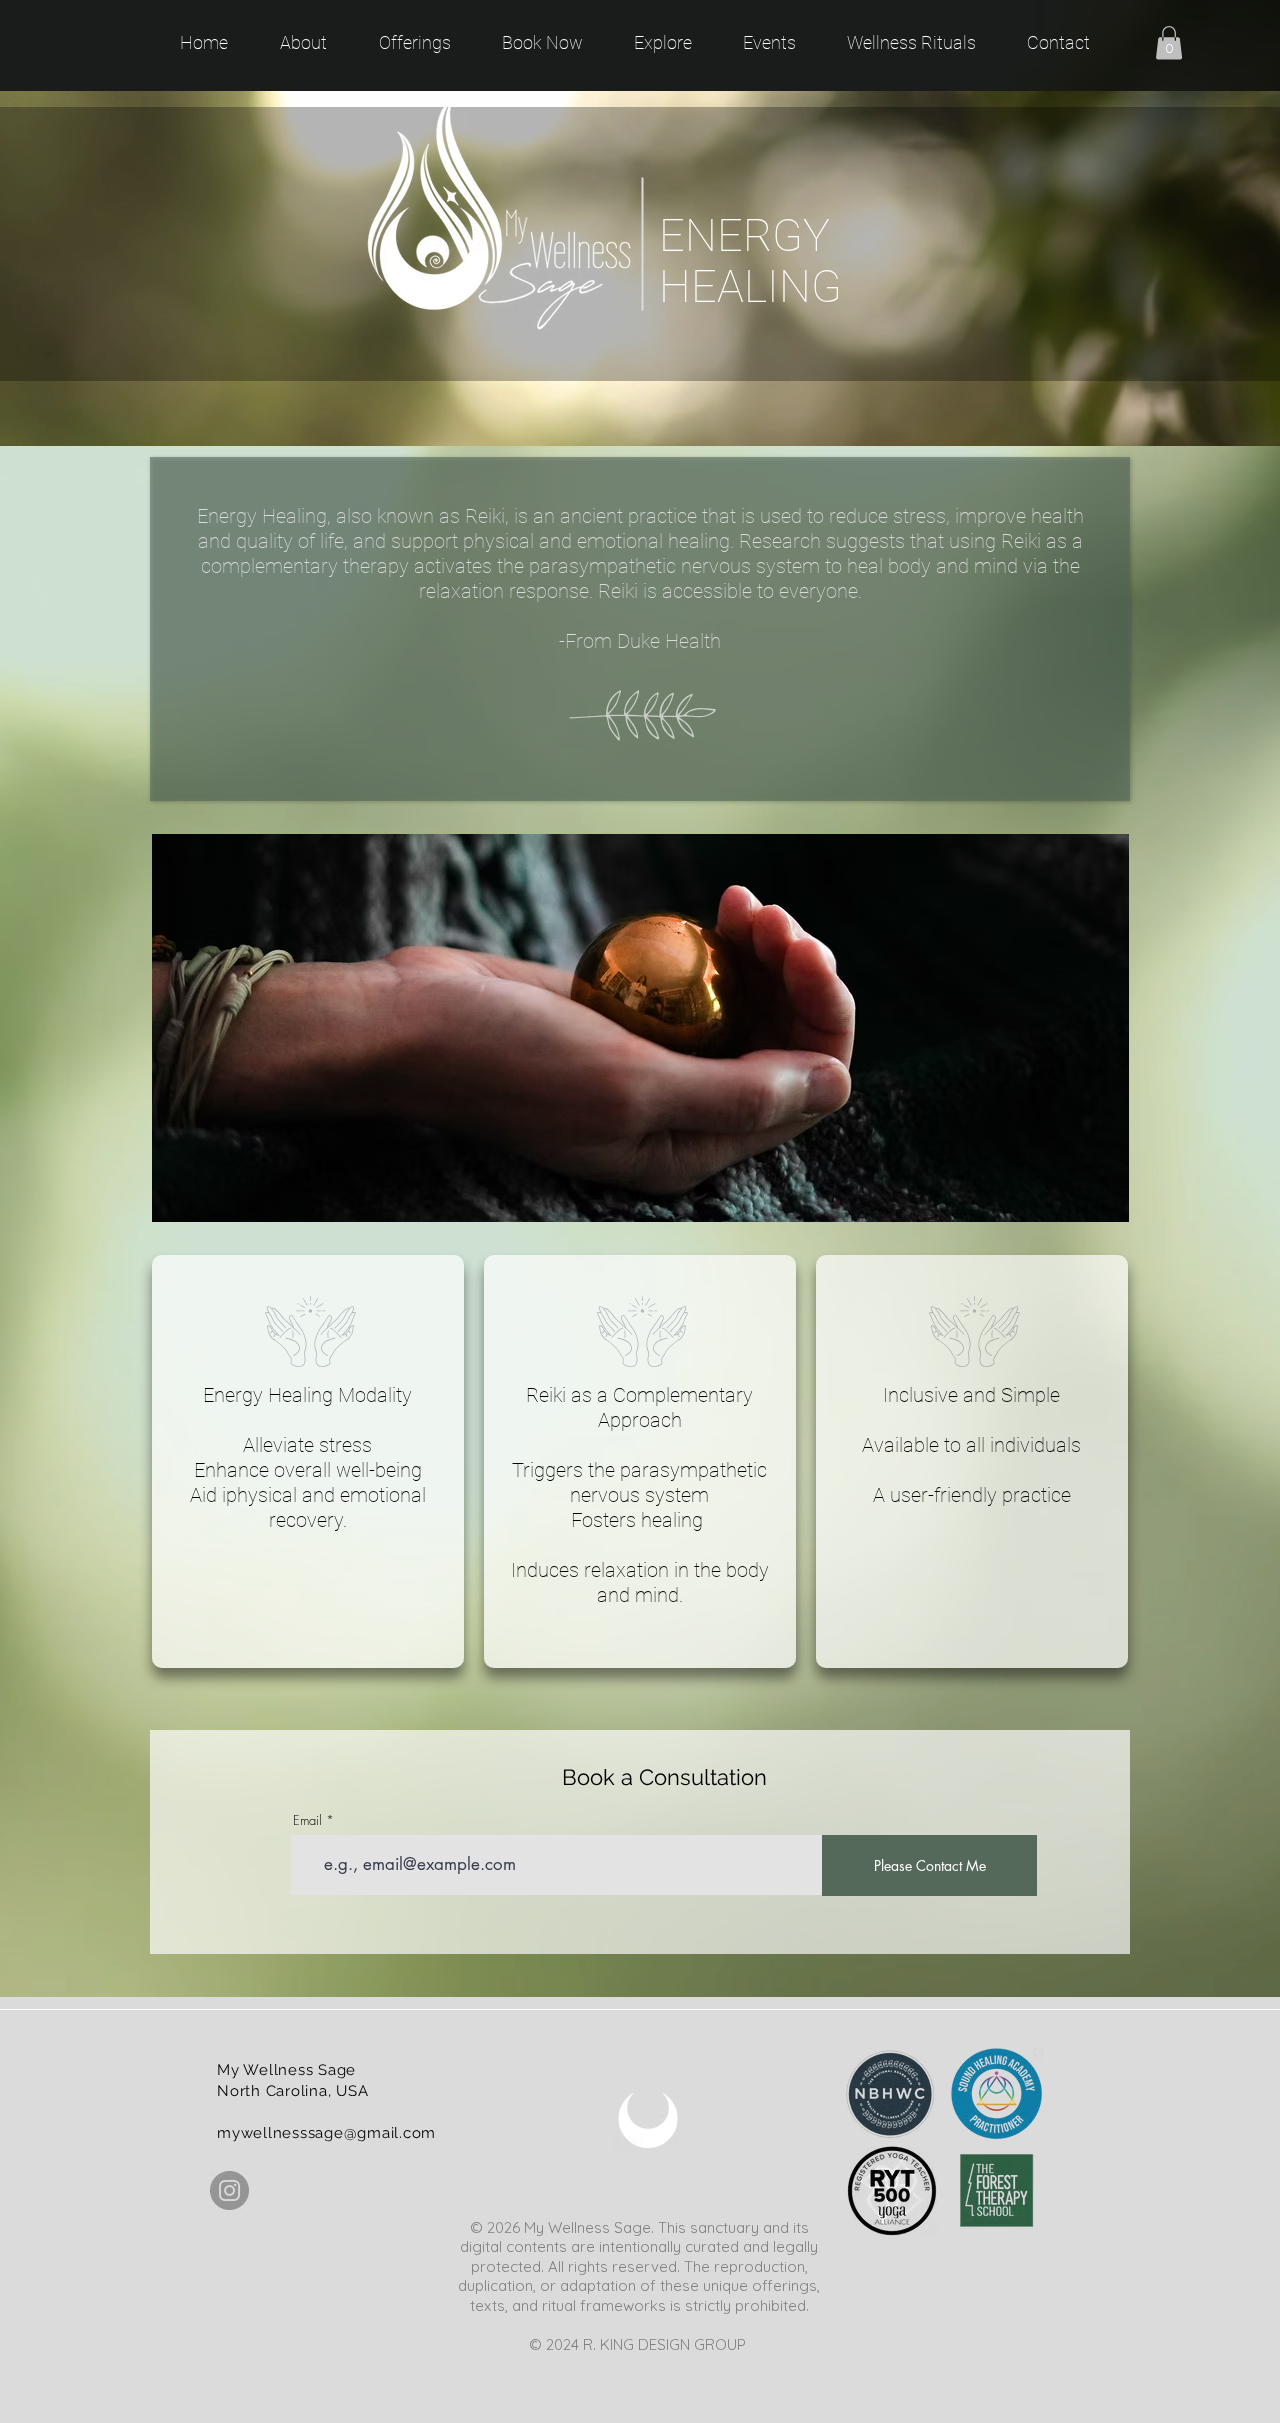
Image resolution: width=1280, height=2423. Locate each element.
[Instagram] (229, 2190)
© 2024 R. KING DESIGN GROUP (639, 2344)
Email (307, 1820)
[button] (1169, 42)
